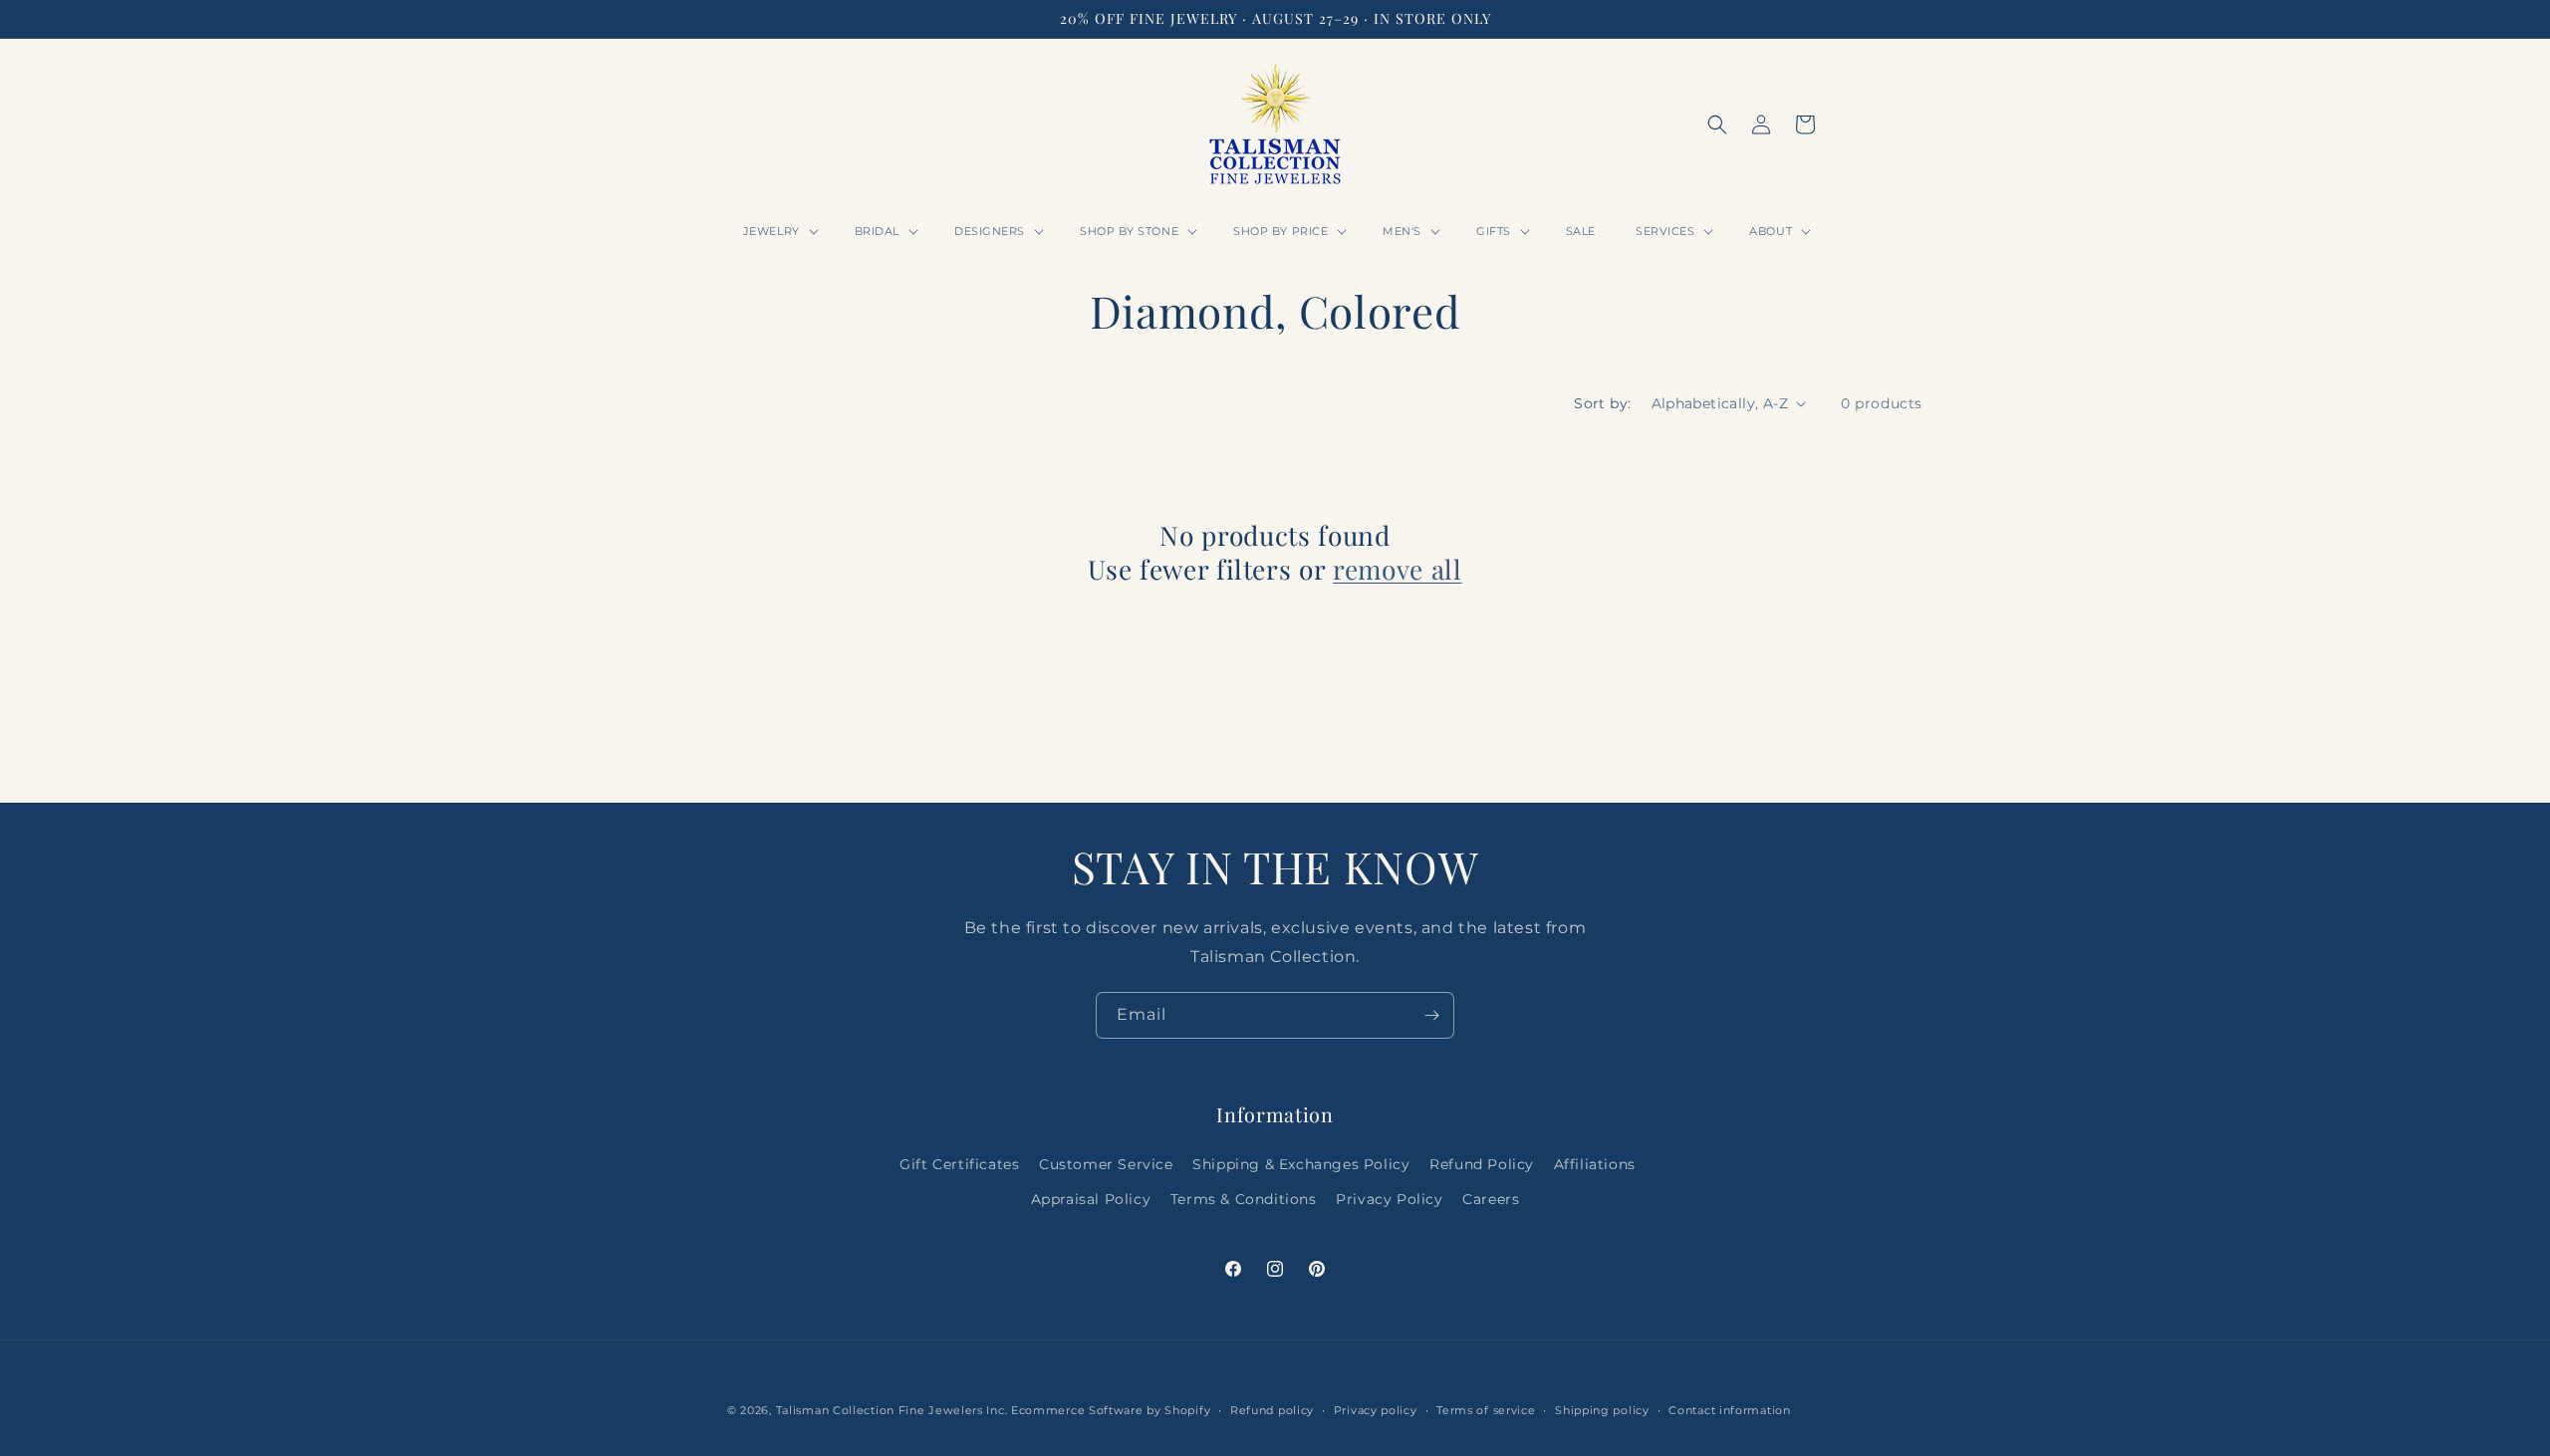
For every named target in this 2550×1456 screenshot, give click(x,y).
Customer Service (1106, 1164)
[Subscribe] (1431, 1015)
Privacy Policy (1389, 1199)
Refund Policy (1482, 1164)
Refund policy (1272, 1409)
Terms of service (1486, 1409)
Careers (1491, 1199)
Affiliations (1595, 1164)
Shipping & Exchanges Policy (1301, 1164)
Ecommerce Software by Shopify (1111, 1410)
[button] (779, 231)
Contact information (1729, 1409)
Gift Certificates (959, 1164)
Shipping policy (1602, 1409)
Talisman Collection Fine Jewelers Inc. (893, 1410)
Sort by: (1602, 403)
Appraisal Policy (1091, 1199)
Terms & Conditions (1244, 1199)
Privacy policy (1376, 1409)
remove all (1398, 570)
